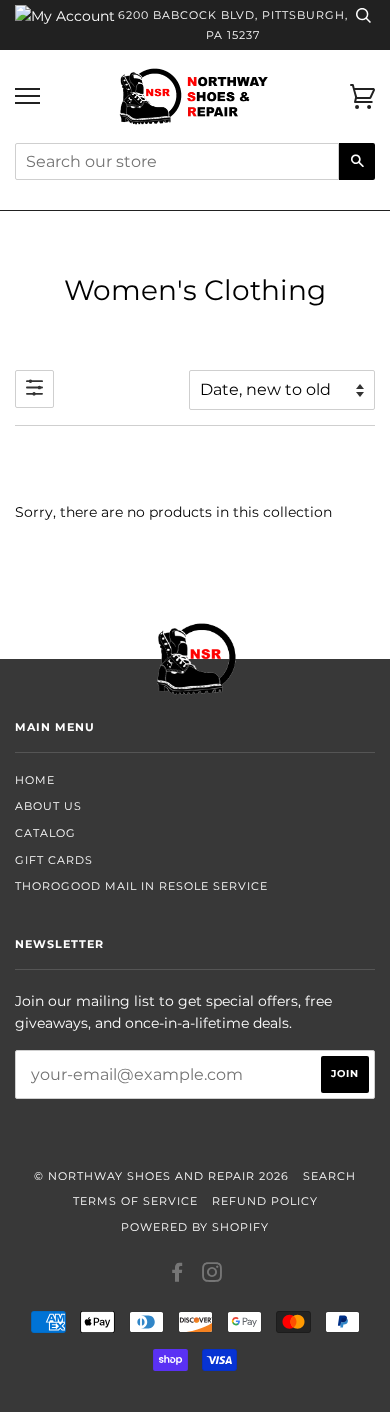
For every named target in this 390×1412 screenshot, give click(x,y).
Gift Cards (54, 860)
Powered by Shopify (195, 1227)
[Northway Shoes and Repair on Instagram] (212, 1276)
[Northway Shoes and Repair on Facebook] (177, 1276)
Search (329, 1176)
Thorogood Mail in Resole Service (141, 886)
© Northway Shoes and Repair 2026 (161, 1176)
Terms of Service (135, 1201)
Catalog (45, 833)
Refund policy (265, 1201)
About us (48, 806)
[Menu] (27, 96)
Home (35, 780)
